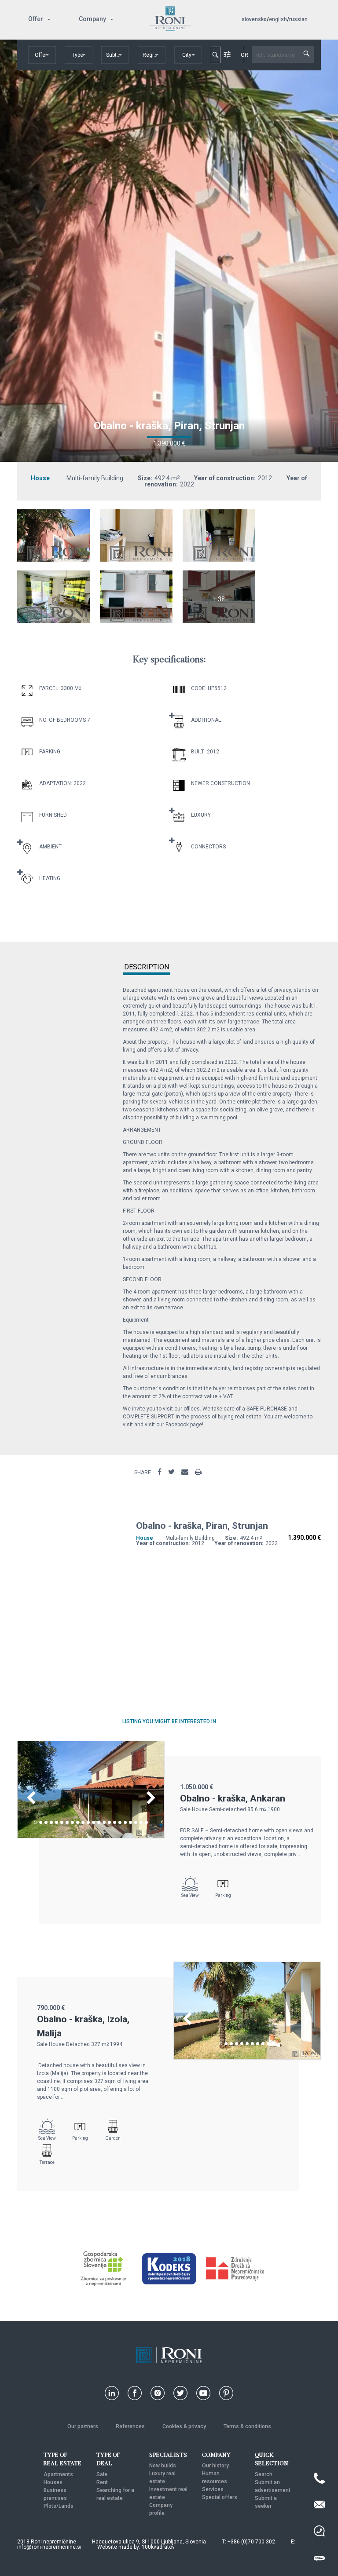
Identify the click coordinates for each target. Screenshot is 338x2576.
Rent (102, 2482)
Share (143, 1473)
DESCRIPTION (147, 967)
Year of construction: (225, 478)
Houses (53, 2482)
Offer (36, 19)
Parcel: (49, 688)
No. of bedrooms (62, 720)
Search (264, 2474)
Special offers (220, 2497)
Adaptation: (56, 783)
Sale (102, 2474)
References (130, 2426)
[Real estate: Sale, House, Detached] (247, 2057)
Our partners (83, 2426)
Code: (199, 688)
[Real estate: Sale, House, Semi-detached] (91, 1836)
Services (213, 2489)
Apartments (58, 2474)
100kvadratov (158, 2547)
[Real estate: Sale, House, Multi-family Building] (53, 559)
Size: (145, 478)
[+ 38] (219, 621)
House (40, 478)
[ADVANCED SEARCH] (227, 55)
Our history (215, 2466)
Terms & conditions (247, 2426)
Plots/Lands (59, 2506)
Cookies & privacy (184, 2426)
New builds (163, 2466)
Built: (198, 752)
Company (92, 19)
